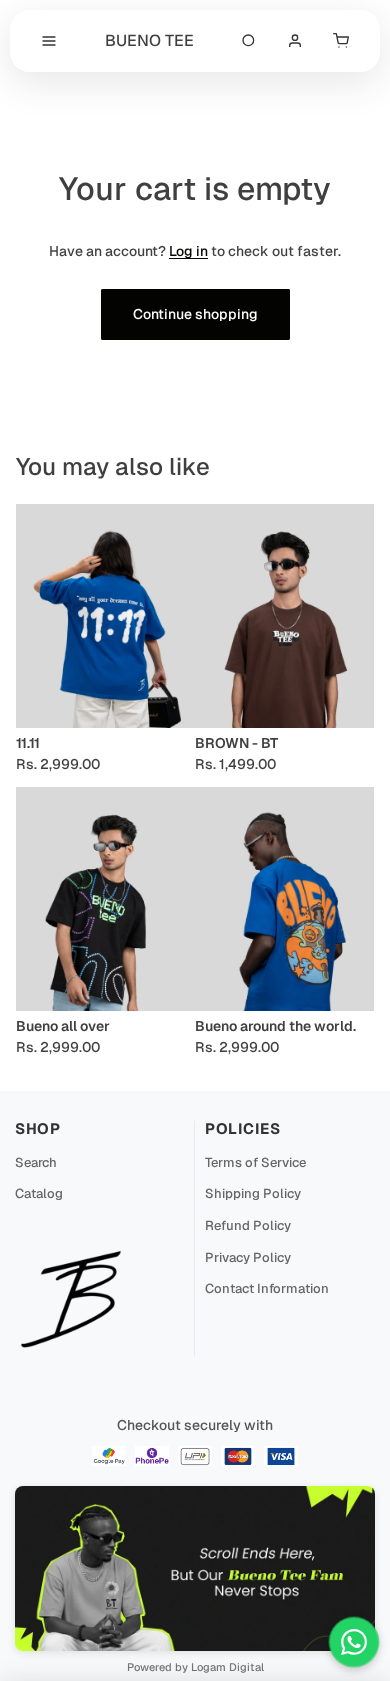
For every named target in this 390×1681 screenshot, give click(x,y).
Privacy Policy (248, 1257)
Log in (188, 251)
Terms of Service (255, 1162)
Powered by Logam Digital (195, 1667)
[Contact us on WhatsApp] (354, 1642)
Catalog (39, 1193)
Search (36, 1162)
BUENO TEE (149, 40)
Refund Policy (248, 1225)
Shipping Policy (253, 1193)
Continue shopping (195, 314)
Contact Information (267, 1288)
